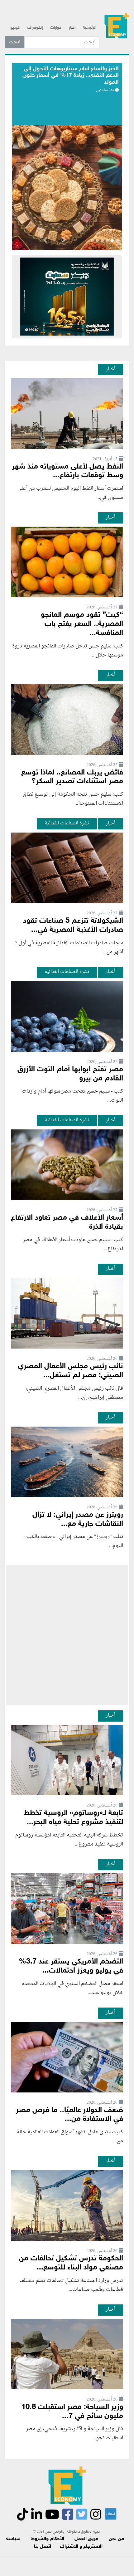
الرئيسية (90, 28)
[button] (64, 241)
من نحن (116, 2539)
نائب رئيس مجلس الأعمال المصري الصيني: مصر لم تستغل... (70, 1371)
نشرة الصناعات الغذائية (67, 823)
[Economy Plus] (117, 25)
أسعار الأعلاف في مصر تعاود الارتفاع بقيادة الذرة (67, 1222)
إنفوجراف (35, 28)
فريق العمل (86, 2539)
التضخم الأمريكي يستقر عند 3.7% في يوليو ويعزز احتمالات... (71, 1966)
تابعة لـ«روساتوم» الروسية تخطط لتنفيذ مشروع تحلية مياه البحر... (73, 1818)
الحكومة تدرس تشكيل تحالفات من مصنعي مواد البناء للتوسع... (71, 2263)
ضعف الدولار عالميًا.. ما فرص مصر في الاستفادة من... (69, 2115)
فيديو (15, 28)
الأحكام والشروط (48, 2539)
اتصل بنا (43, 2547)
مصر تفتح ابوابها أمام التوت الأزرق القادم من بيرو (70, 1074)
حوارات (56, 28)
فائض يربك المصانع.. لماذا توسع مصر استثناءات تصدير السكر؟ (72, 777)
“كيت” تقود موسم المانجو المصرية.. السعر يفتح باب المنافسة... (82, 624)
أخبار (72, 28)
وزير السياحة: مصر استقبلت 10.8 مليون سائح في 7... (72, 2412)
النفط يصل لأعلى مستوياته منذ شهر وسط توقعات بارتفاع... (67, 471)
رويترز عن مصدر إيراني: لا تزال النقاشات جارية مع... (78, 1520)
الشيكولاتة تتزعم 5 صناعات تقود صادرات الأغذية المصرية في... (73, 926)
